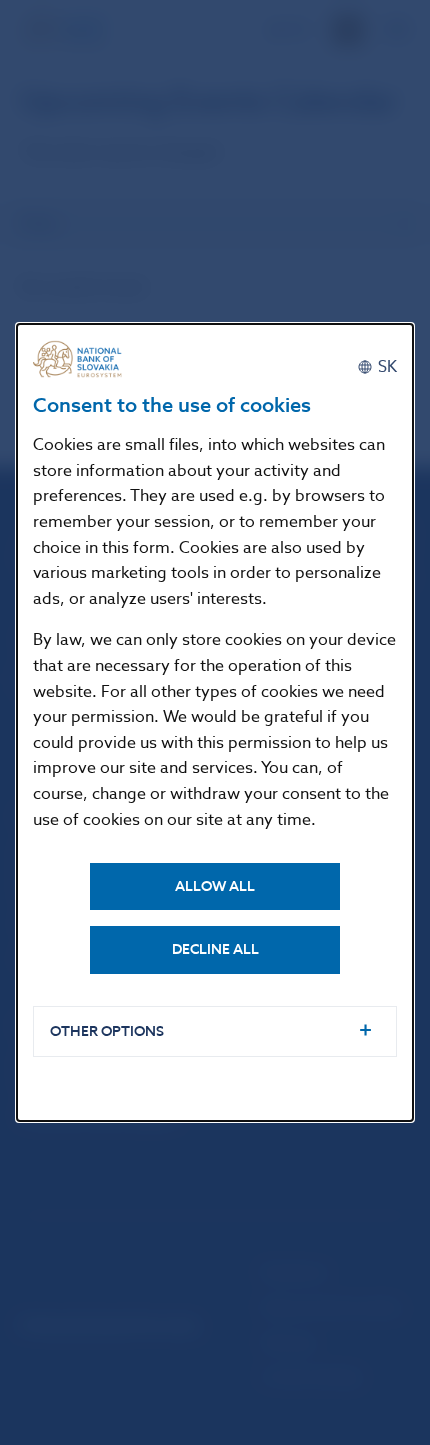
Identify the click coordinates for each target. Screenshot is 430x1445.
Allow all (215, 886)
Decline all (215, 949)
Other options (107, 1031)
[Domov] (83, 359)
